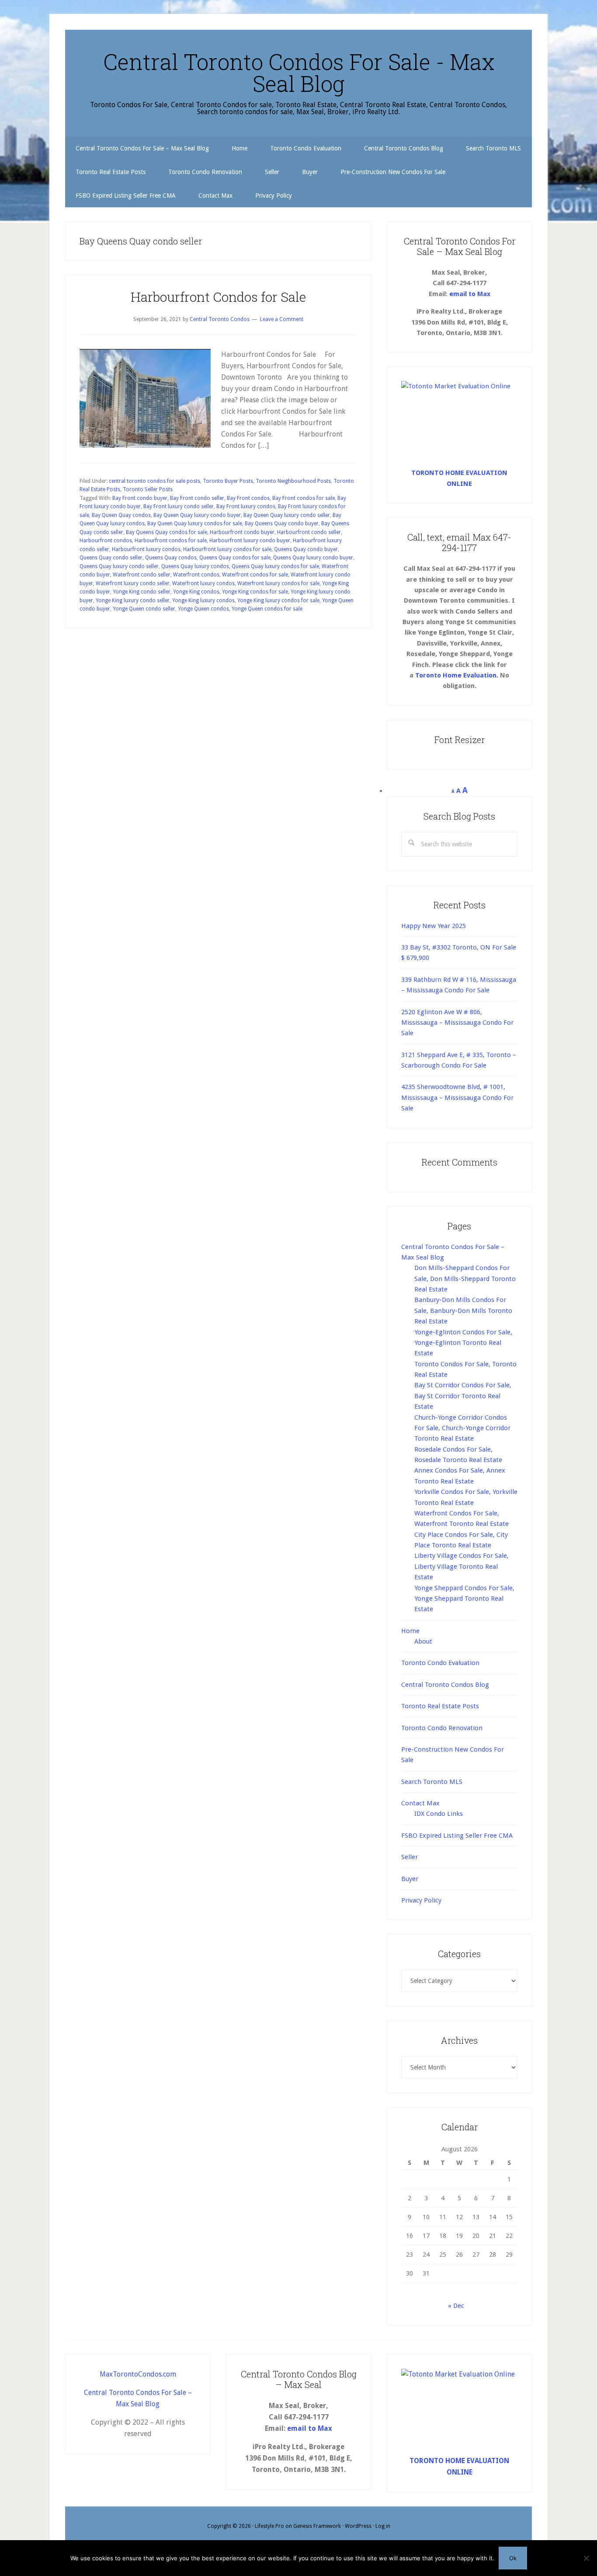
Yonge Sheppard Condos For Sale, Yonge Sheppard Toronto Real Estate (464, 1599)
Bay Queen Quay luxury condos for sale (195, 524)
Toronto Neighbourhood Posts (293, 481)
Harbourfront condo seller (309, 532)
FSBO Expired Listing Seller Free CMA (457, 1836)
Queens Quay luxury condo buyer (313, 558)
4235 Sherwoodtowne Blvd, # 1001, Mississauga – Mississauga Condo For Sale (457, 1098)
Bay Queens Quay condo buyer (282, 524)
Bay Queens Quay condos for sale (167, 532)
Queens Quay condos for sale (235, 558)
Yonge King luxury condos (203, 600)
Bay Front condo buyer (140, 498)
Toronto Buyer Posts (228, 481)
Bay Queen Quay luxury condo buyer (197, 515)
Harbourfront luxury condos (146, 549)
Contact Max (420, 1803)
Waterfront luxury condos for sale (278, 583)
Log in (383, 2526)
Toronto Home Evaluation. (457, 675)
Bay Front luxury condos (246, 506)
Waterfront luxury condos (203, 583)
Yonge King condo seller (142, 592)
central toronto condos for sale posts (154, 481)
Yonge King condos (196, 592)
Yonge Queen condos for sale (267, 609)
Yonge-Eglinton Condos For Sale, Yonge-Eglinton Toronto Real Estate (463, 1343)
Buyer (410, 1879)
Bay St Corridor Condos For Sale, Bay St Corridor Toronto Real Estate (463, 1396)
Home (410, 1631)
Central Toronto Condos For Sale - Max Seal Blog (299, 73)
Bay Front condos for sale (304, 498)
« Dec (456, 2306)
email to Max (470, 294)
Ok (513, 2558)
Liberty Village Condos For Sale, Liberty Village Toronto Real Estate (462, 1566)
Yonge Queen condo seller (144, 609)
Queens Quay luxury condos (195, 566)
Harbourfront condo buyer (242, 532)
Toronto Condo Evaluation (440, 1663)
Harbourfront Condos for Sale (218, 297)
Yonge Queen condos (203, 609)
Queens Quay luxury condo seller (119, 566)
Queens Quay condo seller (111, 558)
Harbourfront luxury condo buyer (250, 541)
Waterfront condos (196, 575)
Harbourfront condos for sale (171, 541)
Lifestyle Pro (269, 2526)
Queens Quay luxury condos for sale (275, 566)
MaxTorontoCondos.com (138, 2374)
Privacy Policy (421, 1900)
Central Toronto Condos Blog (445, 1685)
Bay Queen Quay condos (121, 515)
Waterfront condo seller (142, 575)
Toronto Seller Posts (148, 489)
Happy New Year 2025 (434, 926)
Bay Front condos (248, 498)
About (423, 1641)
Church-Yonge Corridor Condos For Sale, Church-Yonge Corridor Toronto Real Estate (462, 1428)
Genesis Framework (317, 2526)
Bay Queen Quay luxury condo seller (287, 515)
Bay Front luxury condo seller (179, 506)
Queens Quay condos (171, 558)
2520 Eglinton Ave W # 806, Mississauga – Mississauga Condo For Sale (457, 1023)
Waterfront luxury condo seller (133, 583)
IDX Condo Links (439, 1814)
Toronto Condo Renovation (442, 1728)
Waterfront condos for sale (255, 575)
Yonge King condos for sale (255, 592)
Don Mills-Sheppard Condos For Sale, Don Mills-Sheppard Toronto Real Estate (465, 1279)
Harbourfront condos (106, 541)
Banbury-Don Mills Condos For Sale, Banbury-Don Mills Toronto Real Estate (463, 1311)
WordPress (358, 2526)
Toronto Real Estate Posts (440, 1706)
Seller (410, 1857)
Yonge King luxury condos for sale (278, 600)
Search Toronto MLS (432, 1782)
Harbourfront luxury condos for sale (227, 549)
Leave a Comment (282, 319)
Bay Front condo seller (197, 498)
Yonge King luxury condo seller (133, 600)
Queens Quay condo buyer (306, 549)
